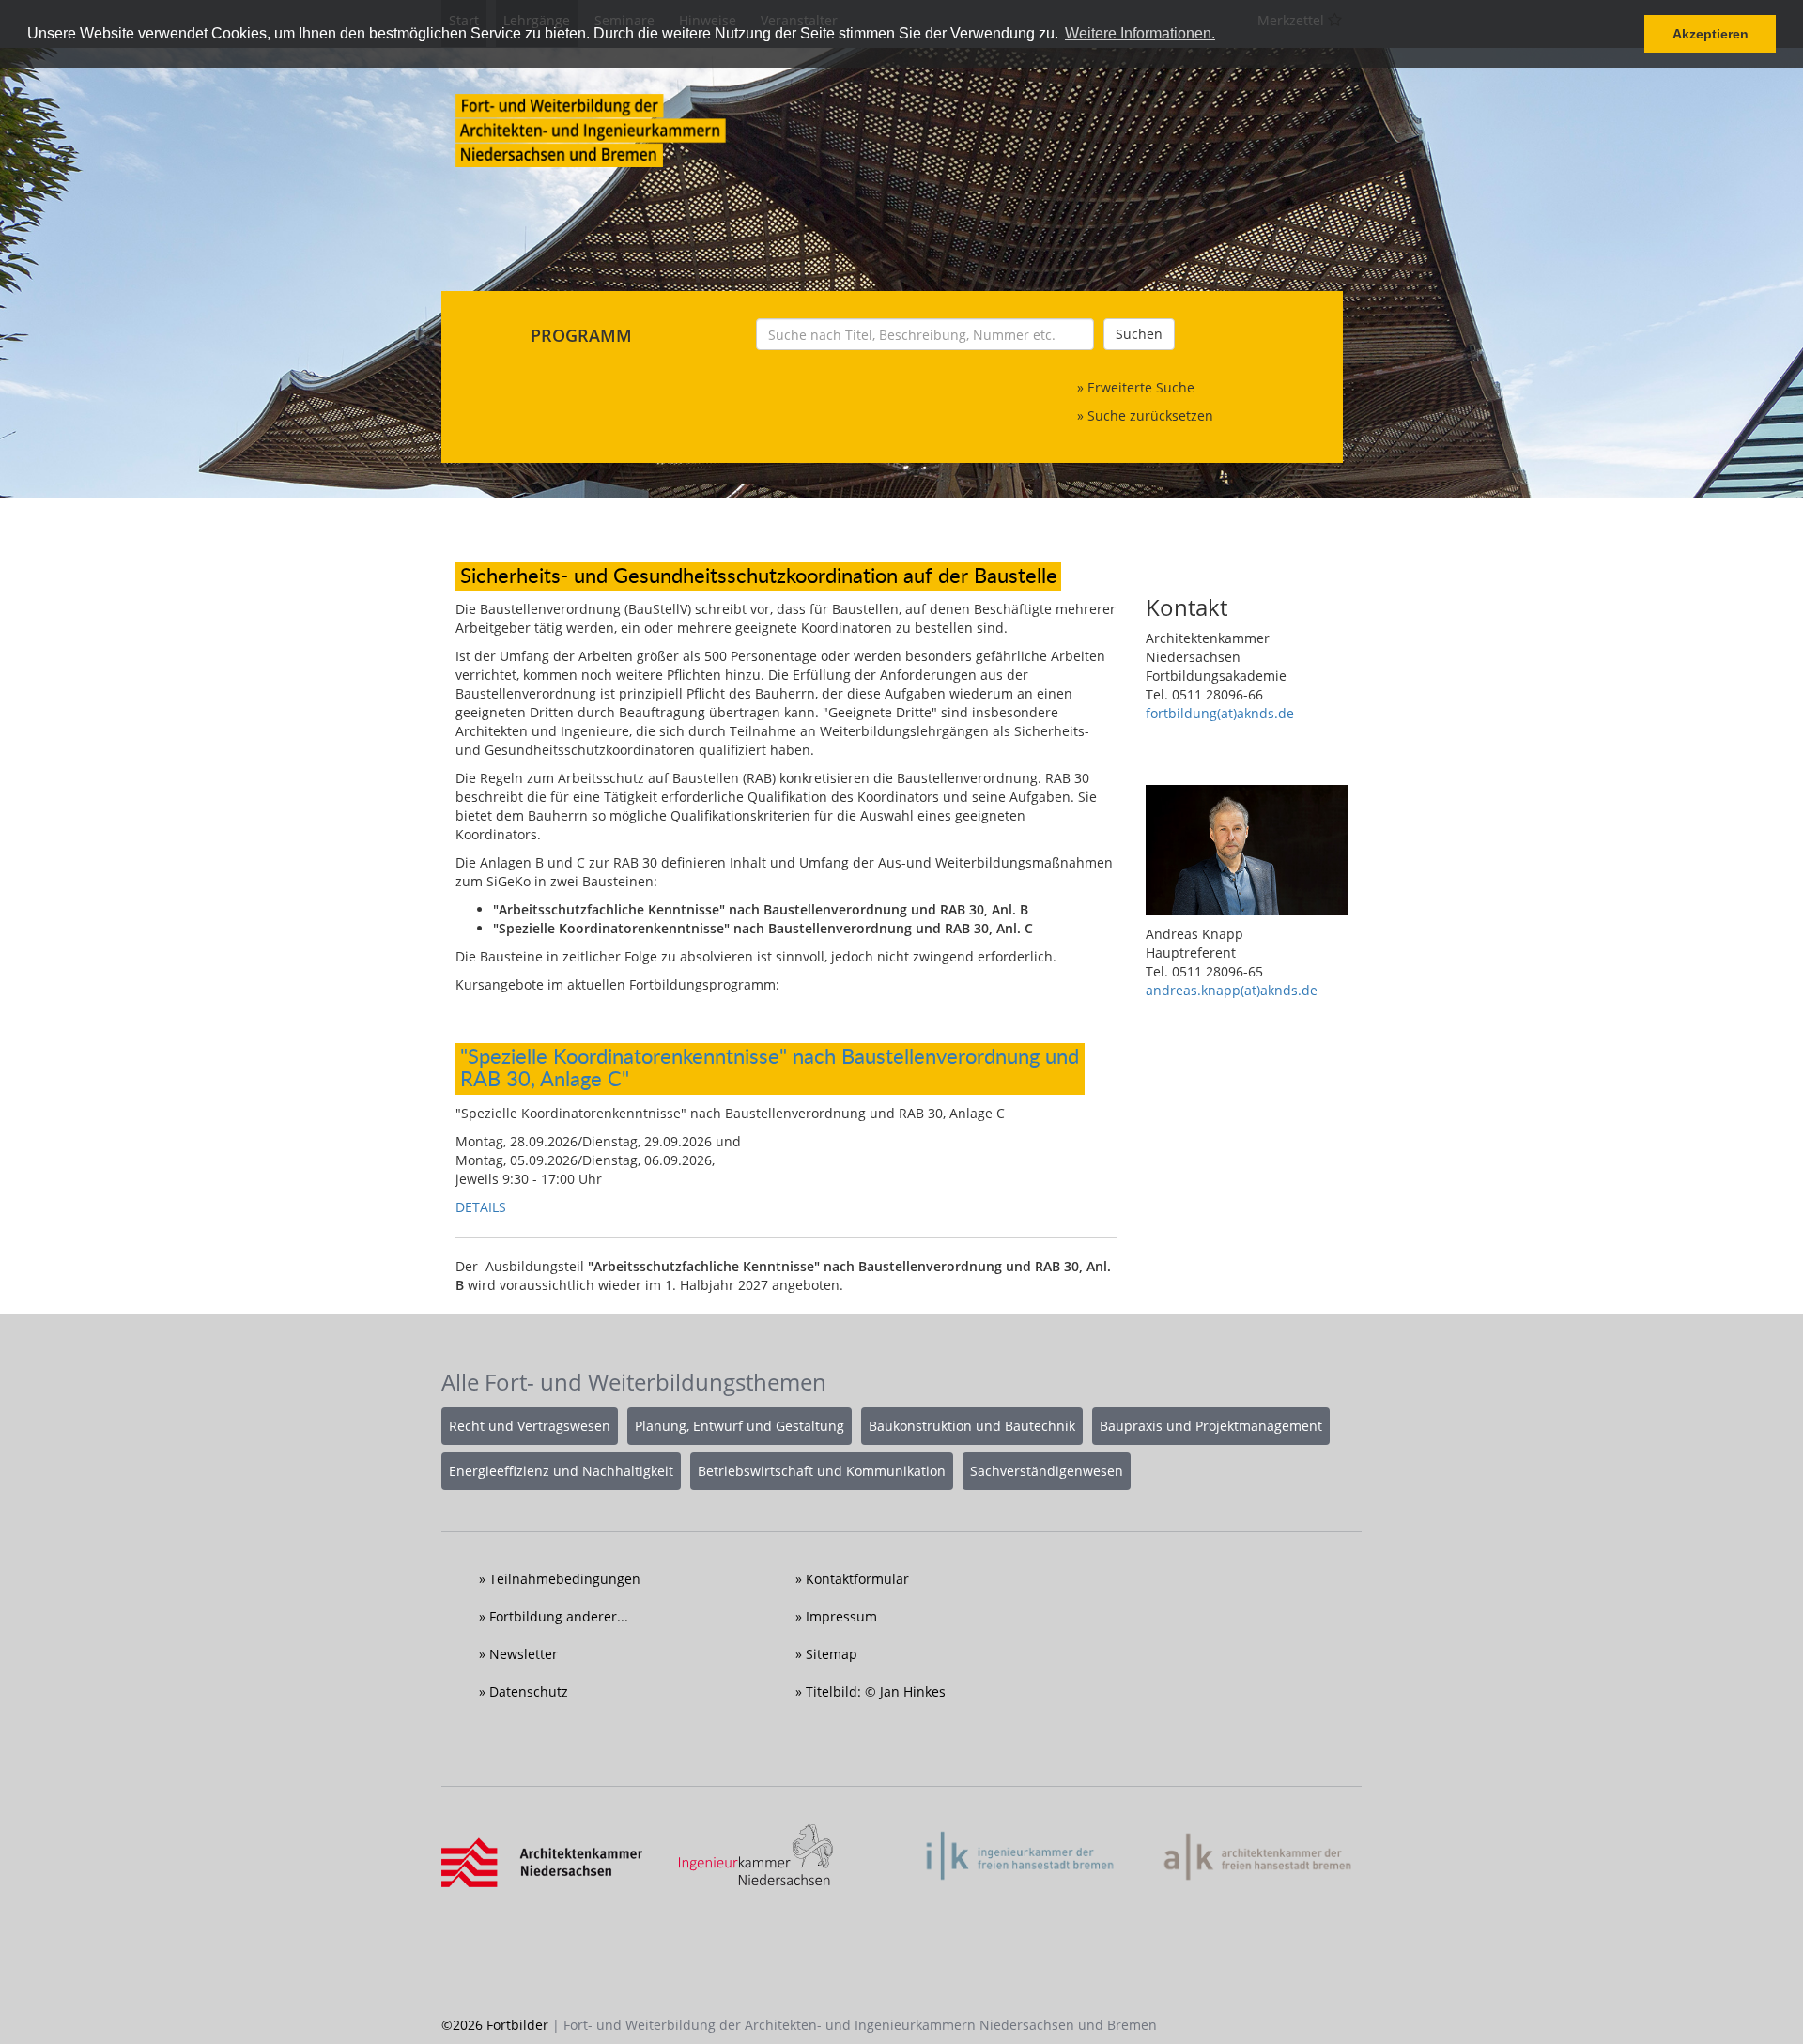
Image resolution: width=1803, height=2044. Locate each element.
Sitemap (832, 1654)
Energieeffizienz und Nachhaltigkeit (561, 1471)
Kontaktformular (857, 1579)
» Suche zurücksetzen (1145, 415)
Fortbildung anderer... (559, 1616)
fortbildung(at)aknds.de (1220, 713)
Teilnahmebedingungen (565, 1579)
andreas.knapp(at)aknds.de (1232, 990)
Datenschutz (529, 1691)
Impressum (841, 1616)
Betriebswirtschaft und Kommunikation (822, 1471)
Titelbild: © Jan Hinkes (876, 1691)
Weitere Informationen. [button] (1140, 33)
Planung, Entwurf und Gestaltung (740, 1426)
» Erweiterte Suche (1136, 387)
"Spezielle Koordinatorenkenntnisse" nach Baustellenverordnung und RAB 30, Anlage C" (770, 1067)
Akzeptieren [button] (1711, 34)
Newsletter (524, 1654)
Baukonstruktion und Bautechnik (972, 1426)
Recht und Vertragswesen (530, 1426)
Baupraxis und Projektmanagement (1211, 1426)
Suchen (1139, 334)
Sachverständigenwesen (1047, 1471)
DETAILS (481, 1207)
